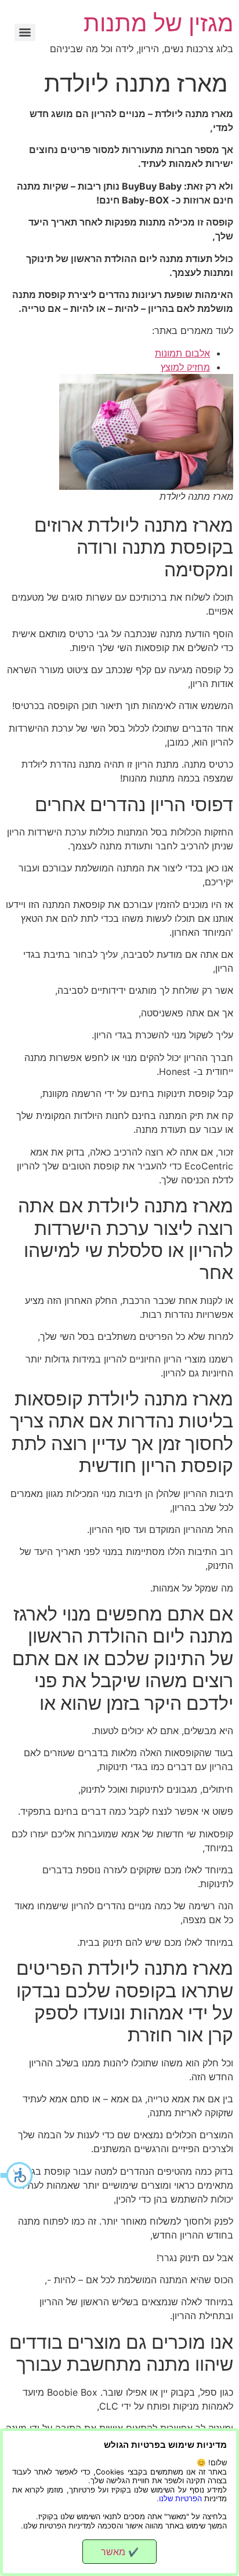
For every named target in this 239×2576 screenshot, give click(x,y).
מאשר (120, 2552)
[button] (17, 2175)
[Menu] (25, 32)
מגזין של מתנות (158, 23)
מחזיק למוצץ (185, 367)
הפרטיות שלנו (180, 2499)
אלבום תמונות (182, 353)
